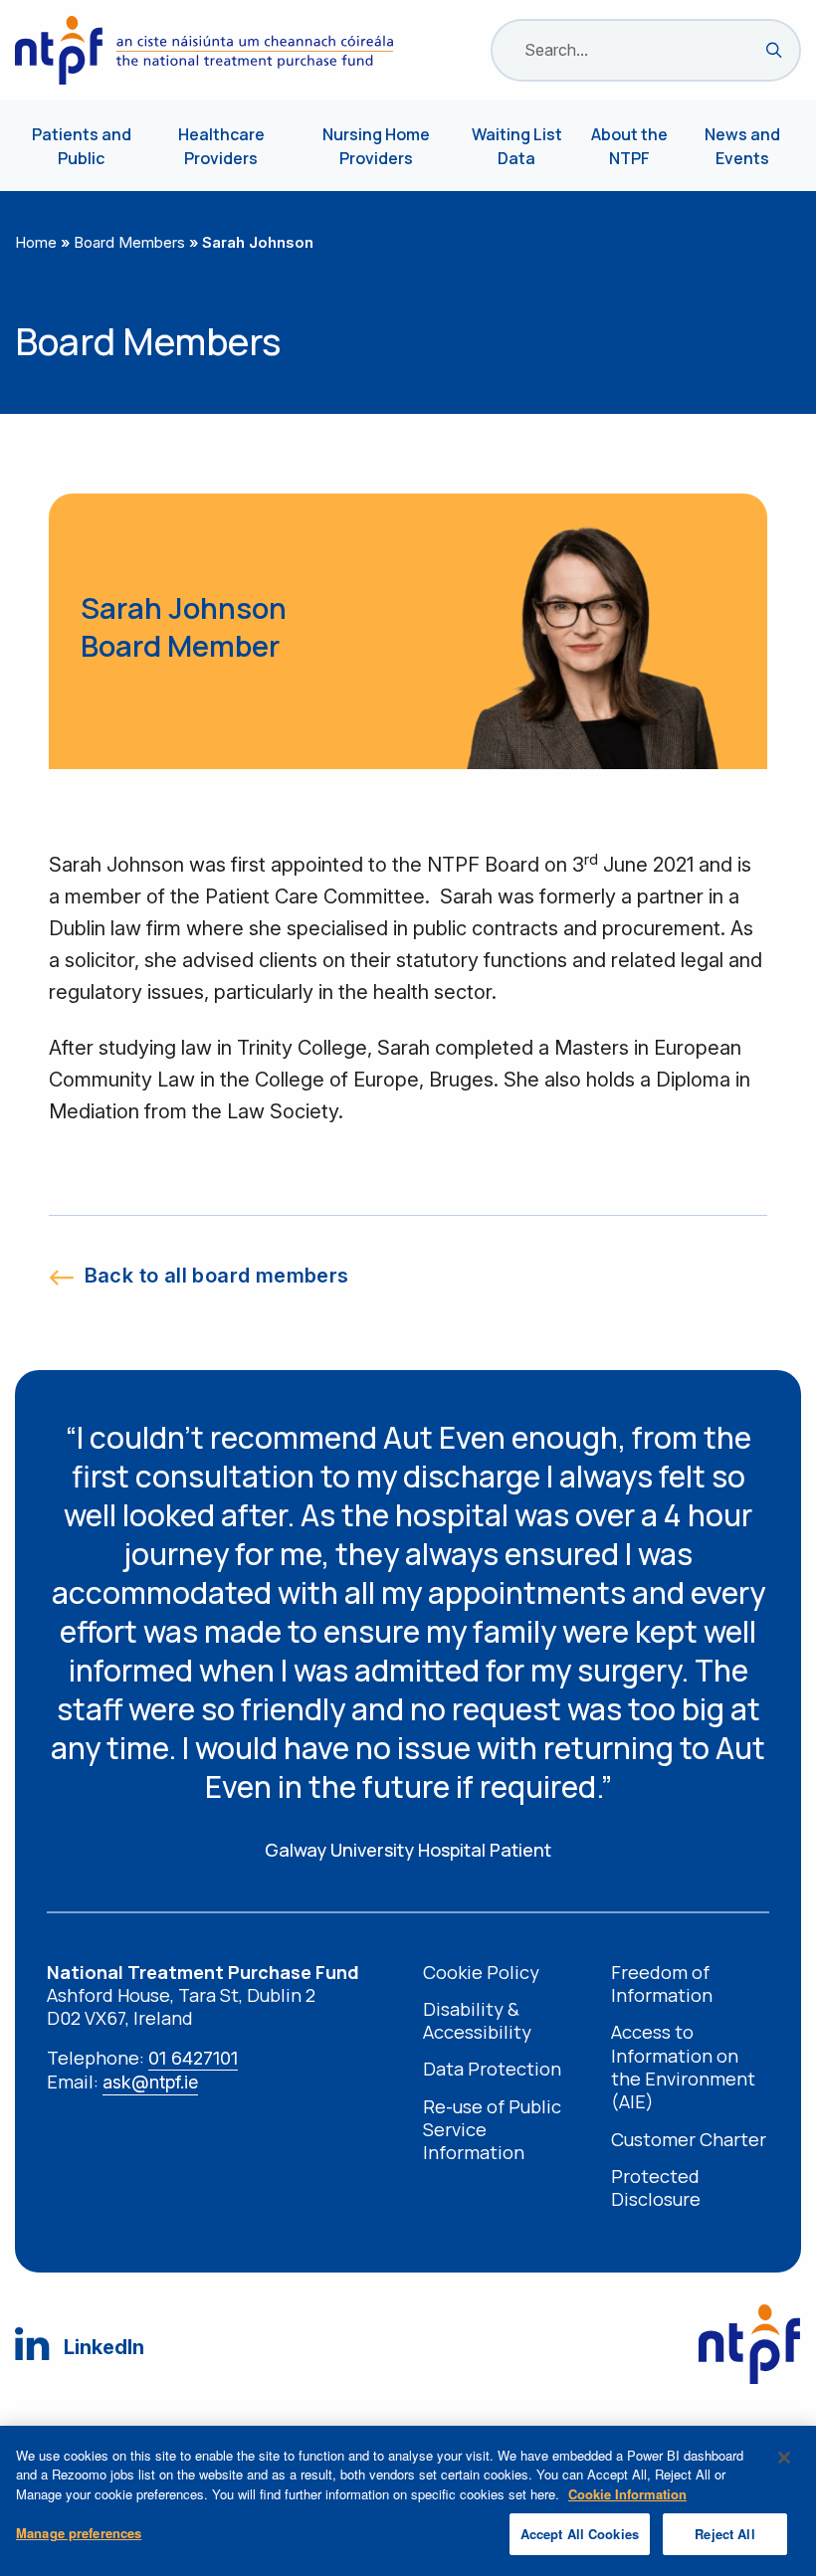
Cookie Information (627, 2494)
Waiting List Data (517, 146)
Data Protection (492, 2069)
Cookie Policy (481, 1973)
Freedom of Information (662, 1984)
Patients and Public (82, 146)
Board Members (129, 242)
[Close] (784, 2458)
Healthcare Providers (221, 146)
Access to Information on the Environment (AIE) (683, 2067)
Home (36, 242)
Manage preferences (79, 2533)
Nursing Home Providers (376, 146)
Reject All (724, 2534)
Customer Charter (689, 2140)
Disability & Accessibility (477, 2021)
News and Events (742, 146)
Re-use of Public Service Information (492, 2130)
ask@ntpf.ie (150, 2082)
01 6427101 (193, 2058)
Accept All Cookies (580, 2534)
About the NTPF (629, 146)
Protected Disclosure (656, 2188)
